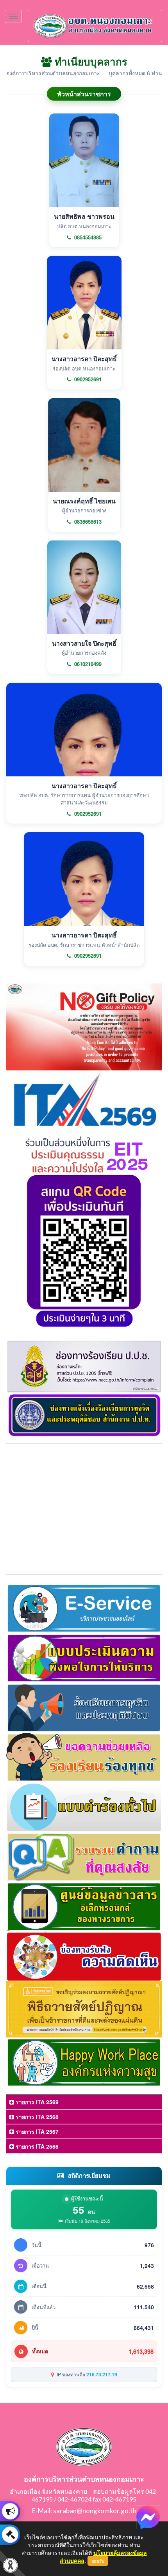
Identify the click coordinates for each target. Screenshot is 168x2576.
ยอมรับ (98, 2561)
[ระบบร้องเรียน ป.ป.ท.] (10, 2535)
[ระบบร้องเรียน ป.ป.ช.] (10, 2511)
